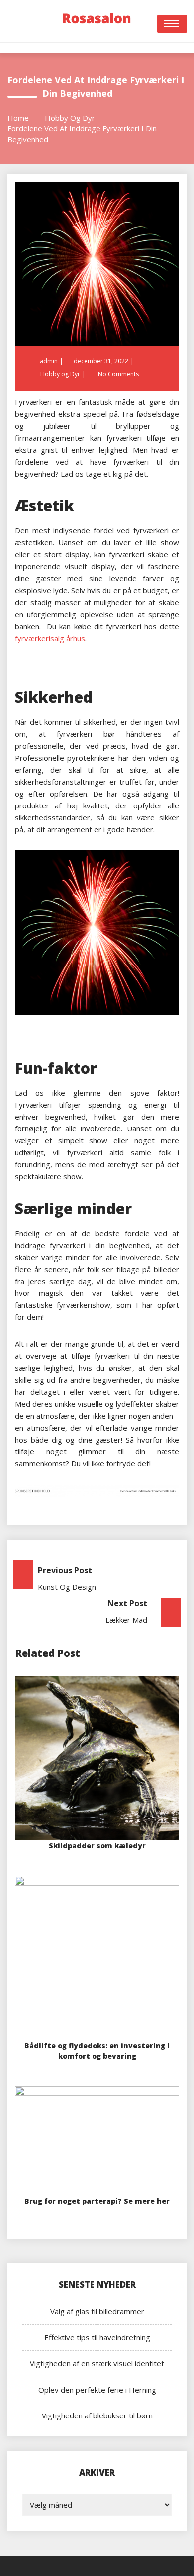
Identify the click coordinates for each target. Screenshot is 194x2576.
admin (49, 361)
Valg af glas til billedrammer (97, 2311)
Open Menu (172, 24)
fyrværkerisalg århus (50, 638)
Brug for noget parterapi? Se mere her (97, 2201)
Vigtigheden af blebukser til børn (97, 2415)
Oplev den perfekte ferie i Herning (97, 2390)
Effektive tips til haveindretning (97, 2337)
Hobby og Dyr (60, 374)
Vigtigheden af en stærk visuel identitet (97, 2363)
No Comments (118, 374)
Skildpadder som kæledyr (97, 1846)
